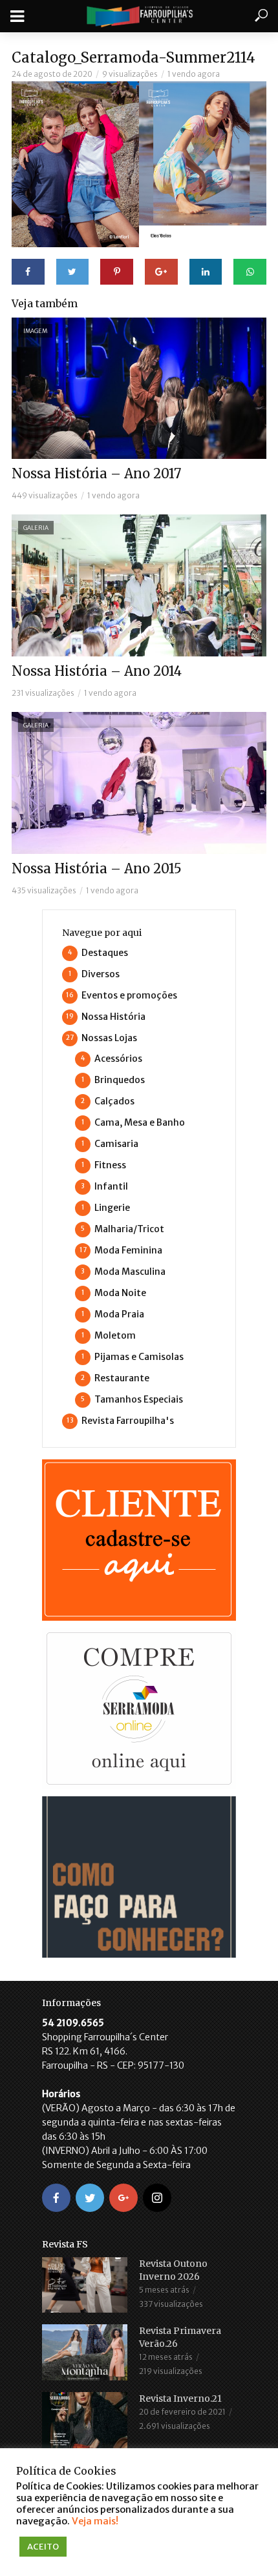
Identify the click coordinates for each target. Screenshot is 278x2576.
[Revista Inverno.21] (85, 2421)
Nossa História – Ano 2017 (96, 473)
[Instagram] (157, 2198)
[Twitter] (90, 2198)
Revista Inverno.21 (180, 2399)
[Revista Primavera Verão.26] (85, 2352)
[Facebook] (56, 2198)
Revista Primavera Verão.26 (180, 2337)
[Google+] (123, 2198)
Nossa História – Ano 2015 (97, 868)
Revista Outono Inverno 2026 (173, 2270)
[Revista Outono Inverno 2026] (85, 2285)
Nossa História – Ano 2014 (97, 671)
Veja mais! (95, 2521)
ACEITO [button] (43, 2547)
